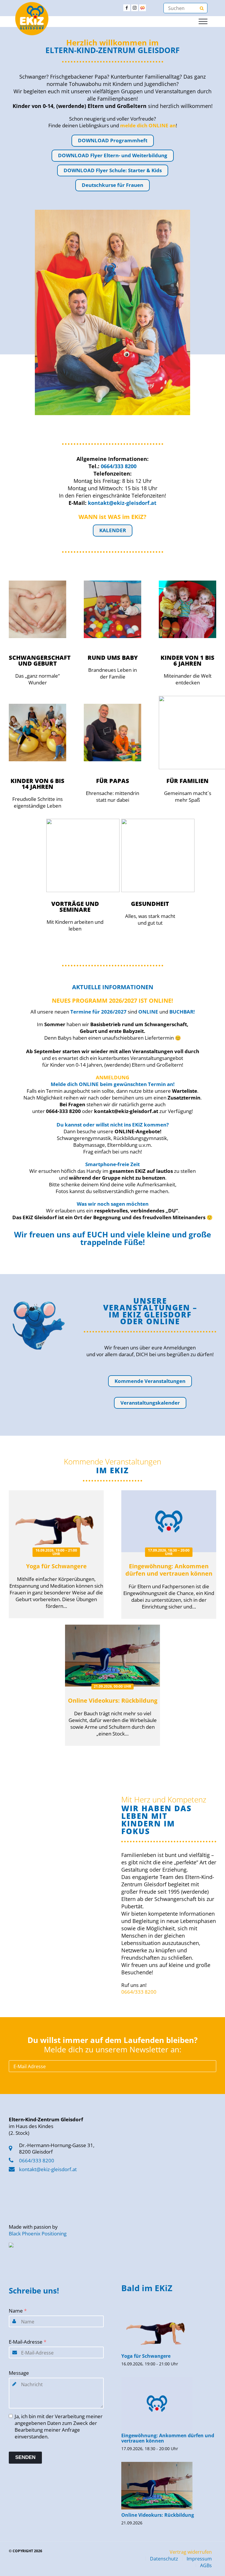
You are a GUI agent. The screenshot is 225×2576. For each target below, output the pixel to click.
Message (19, 2373)
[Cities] (143, 8)
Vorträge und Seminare (75, 907)
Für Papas (113, 781)
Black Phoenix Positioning (38, 2234)
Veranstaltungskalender (150, 1403)
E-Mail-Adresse (28, 2342)
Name (18, 2311)
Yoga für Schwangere (56, 1566)
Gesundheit (150, 904)
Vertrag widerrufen (191, 2552)
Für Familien (187, 781)
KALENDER (113, 530)
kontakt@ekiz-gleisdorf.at (48, 2169)
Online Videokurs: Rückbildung (113, 1700)
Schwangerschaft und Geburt (40, 661)
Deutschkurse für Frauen (112, 185)
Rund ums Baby (113, 658)
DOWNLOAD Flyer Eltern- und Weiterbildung (113, 155)
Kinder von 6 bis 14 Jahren (37, 784)
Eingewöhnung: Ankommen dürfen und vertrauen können (169, 1570)
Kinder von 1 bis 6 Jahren (187, 661)
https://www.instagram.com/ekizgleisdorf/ (135, 8)
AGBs (206, 2565)
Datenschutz (164, 2559)
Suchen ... (202, 8)
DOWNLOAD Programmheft (113, 140)
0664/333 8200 (139, 1992)
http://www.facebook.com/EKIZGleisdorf (127, 8)
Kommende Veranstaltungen (150, 1381)
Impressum (199, 2559)
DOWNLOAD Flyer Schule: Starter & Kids (113, 170)
